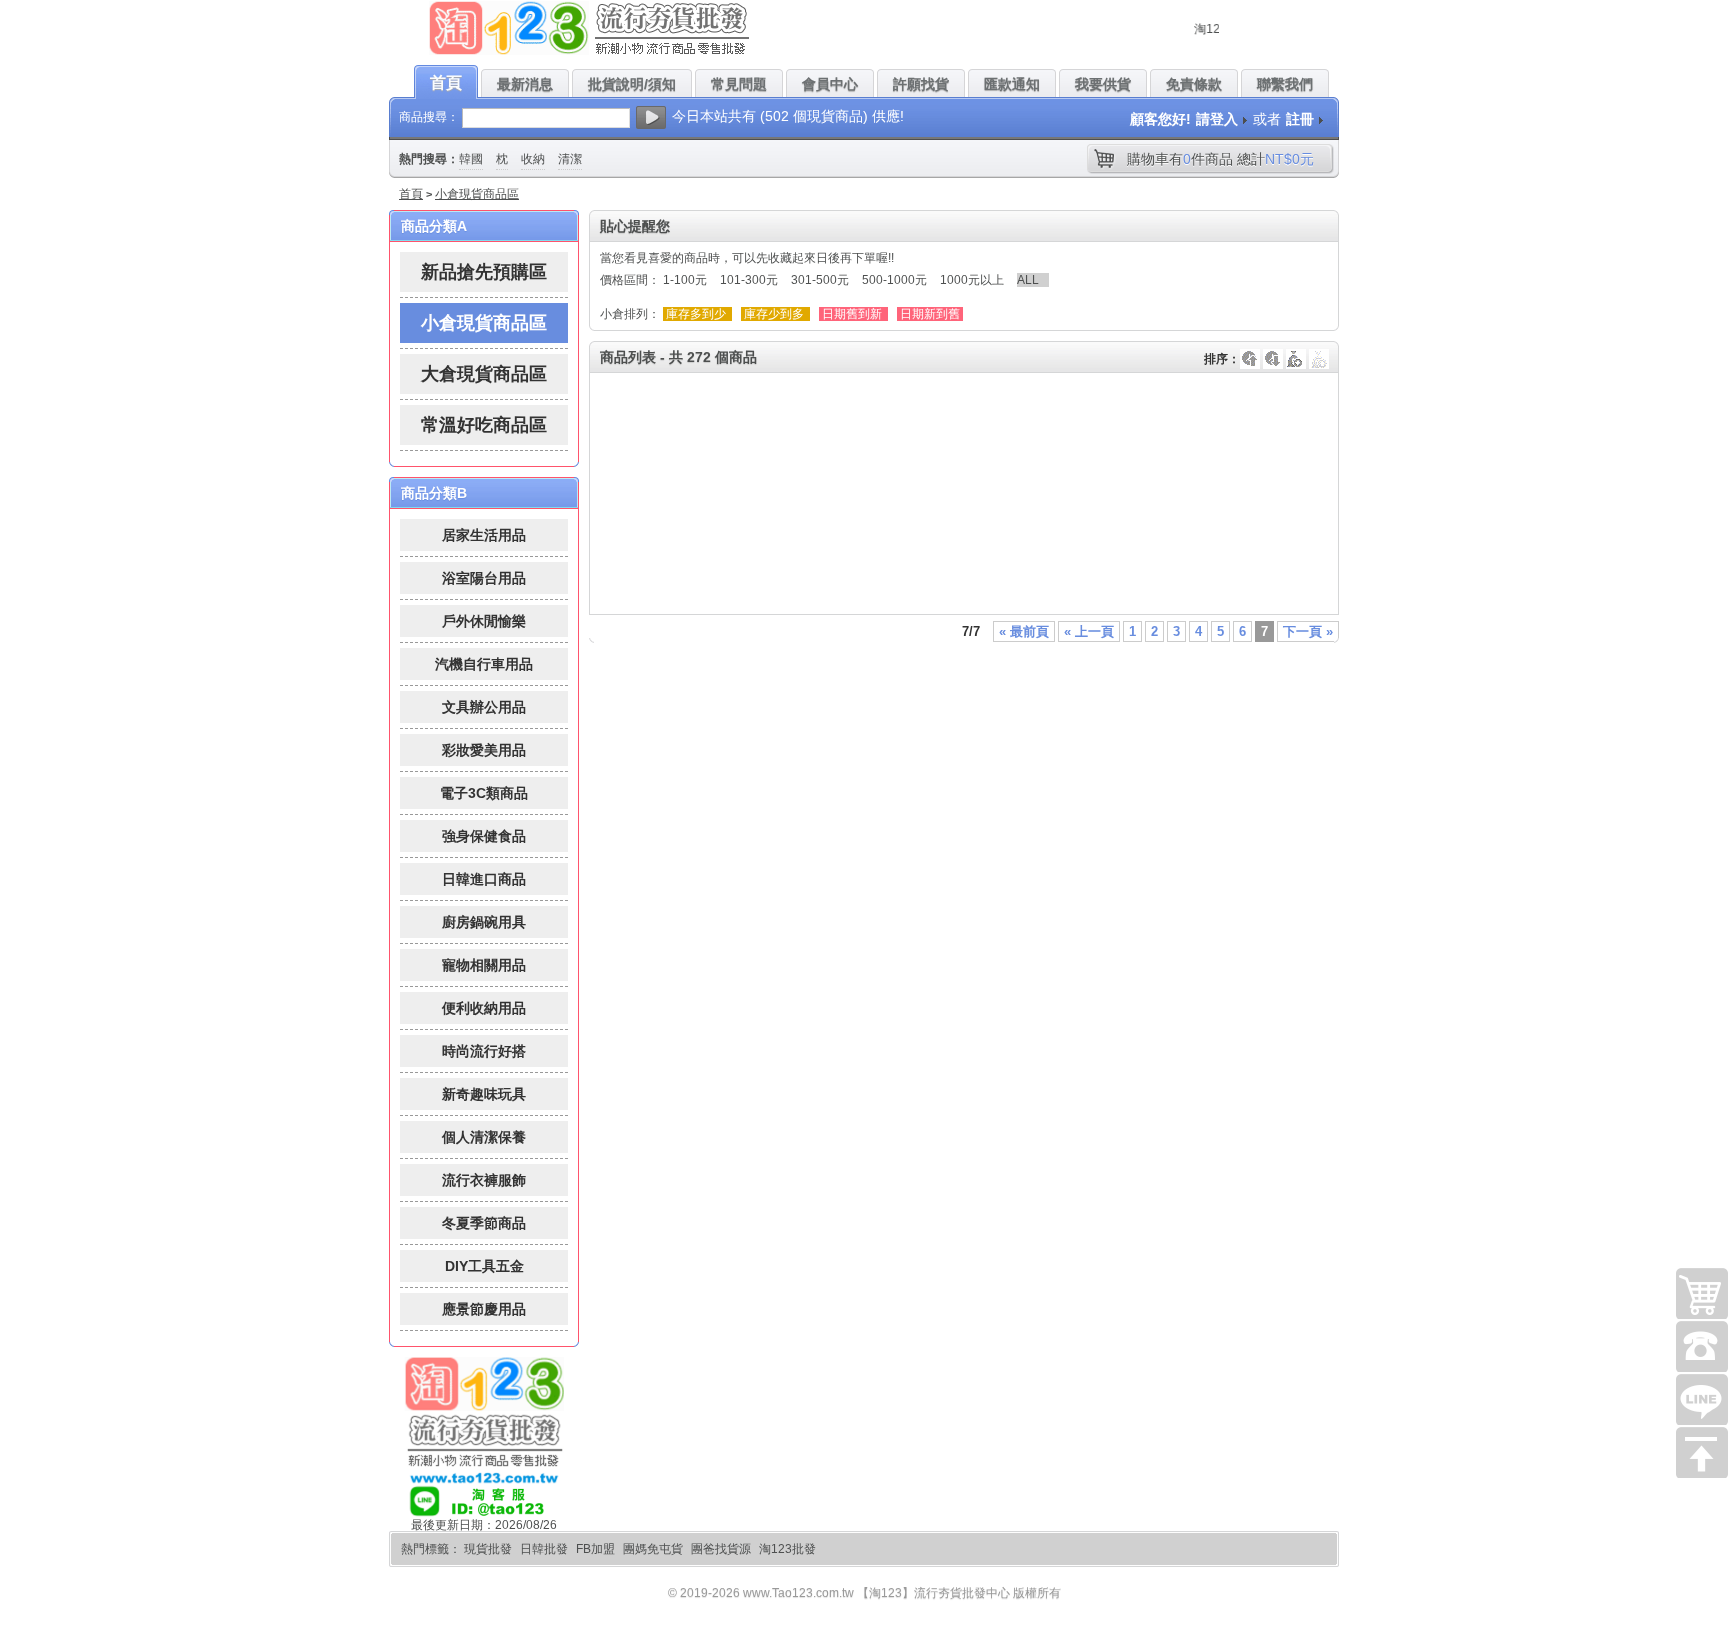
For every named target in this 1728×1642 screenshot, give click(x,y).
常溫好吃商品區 (484, 425)
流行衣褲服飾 (484, 1180)
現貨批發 (488, 1549)
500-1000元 (894, 280)
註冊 (1300, 119)
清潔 (570, 159)
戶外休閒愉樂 (484, 621)
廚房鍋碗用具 (484, 922)
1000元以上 (972, 280)
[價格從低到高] (1319, 349)
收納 (533, 159)
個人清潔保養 (484, 1137)
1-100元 (685, 280)
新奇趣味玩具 (484, 1094)
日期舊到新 (852, 314)
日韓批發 (544, 1549)
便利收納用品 (484, 1008)
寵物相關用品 (484, 965)
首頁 (411, 194)
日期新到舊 (930, 314)
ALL (1028, 280)
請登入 (1217, 119)
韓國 (471, 159)
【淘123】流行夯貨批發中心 (933, 1593)
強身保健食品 (484, 836)
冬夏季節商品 (484, 1223)
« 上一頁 (1089, 631)
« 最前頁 (1024, 631)
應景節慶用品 (484, 1309)
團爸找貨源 (721, 1549)
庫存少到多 (774, 314)
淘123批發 (787, 1549)
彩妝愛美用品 (484, 750)
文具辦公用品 (484, 707)
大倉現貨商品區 (484, 374)
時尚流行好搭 (484, 1051)
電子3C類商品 (484, 793)
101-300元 (749, 280)
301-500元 (820, 280)
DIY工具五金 (484, 1266)
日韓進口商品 (484, 879)
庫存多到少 (696, 314)
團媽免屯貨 (653, 1549)
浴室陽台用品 (484, 578)
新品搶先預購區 (484, 272)
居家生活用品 (484, 535)
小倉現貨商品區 (477, 194)
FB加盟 (595, 1549)
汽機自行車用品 (484, 664)
